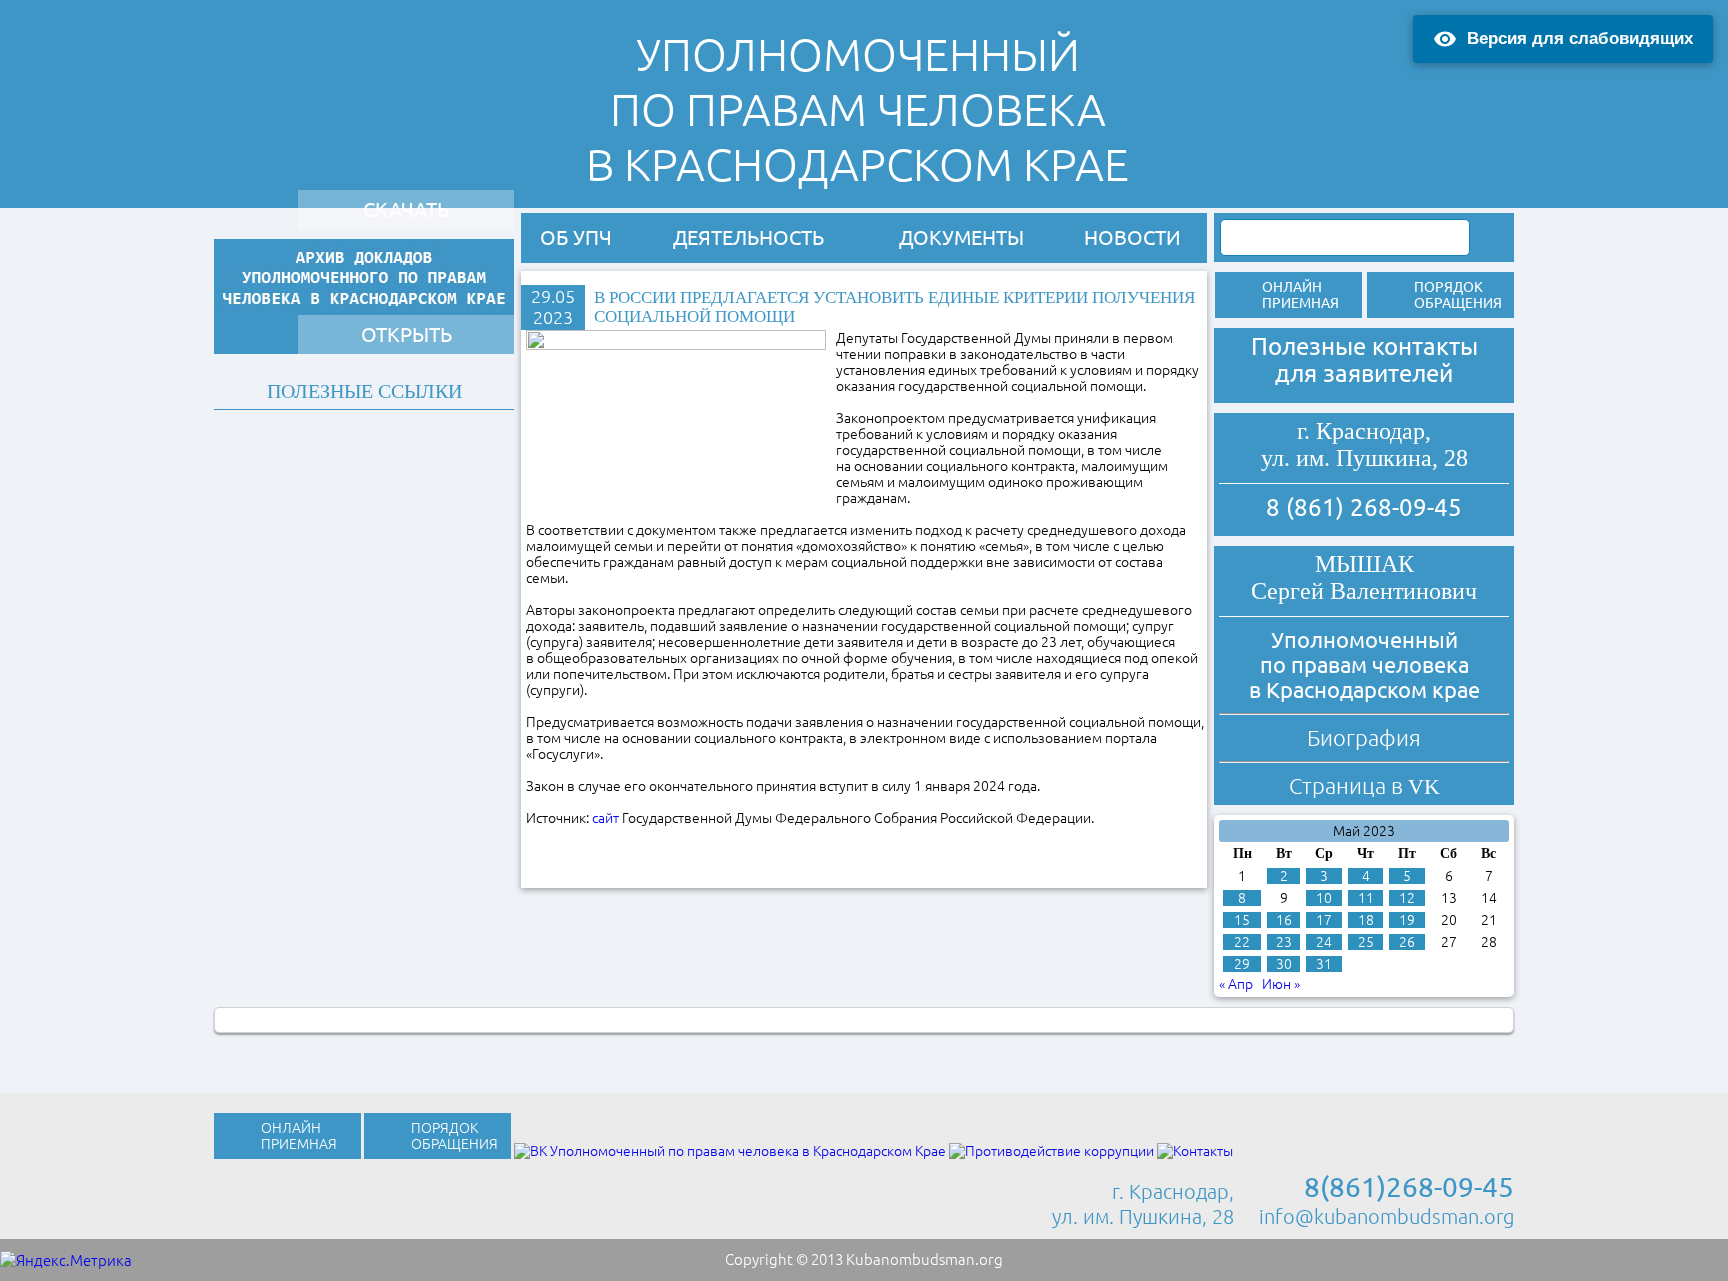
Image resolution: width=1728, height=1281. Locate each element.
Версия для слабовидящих (1580, 38)
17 (1324, 920)
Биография (1364, 737)
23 (1284, 942)
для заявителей (1364, 373)
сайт (605, 818)
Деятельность (748, 237)
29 (1242, 964)
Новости (1132, 237)
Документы (961, 237)
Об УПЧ (576, 237)
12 (1407, 898)
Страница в (1364, 785)
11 (1366, 898)
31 (1324, 964)
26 (1407, 942)
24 (1324, 942)
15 (1242, 920)
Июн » (1281, 984)
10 (1324, 898)
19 (1407, 920)
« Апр (1236, 984)
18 (1366, 920)
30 (1284, 964)
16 (1284, 920)
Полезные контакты (1364, 346)
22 (1242, 942)
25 (1366, 942)
